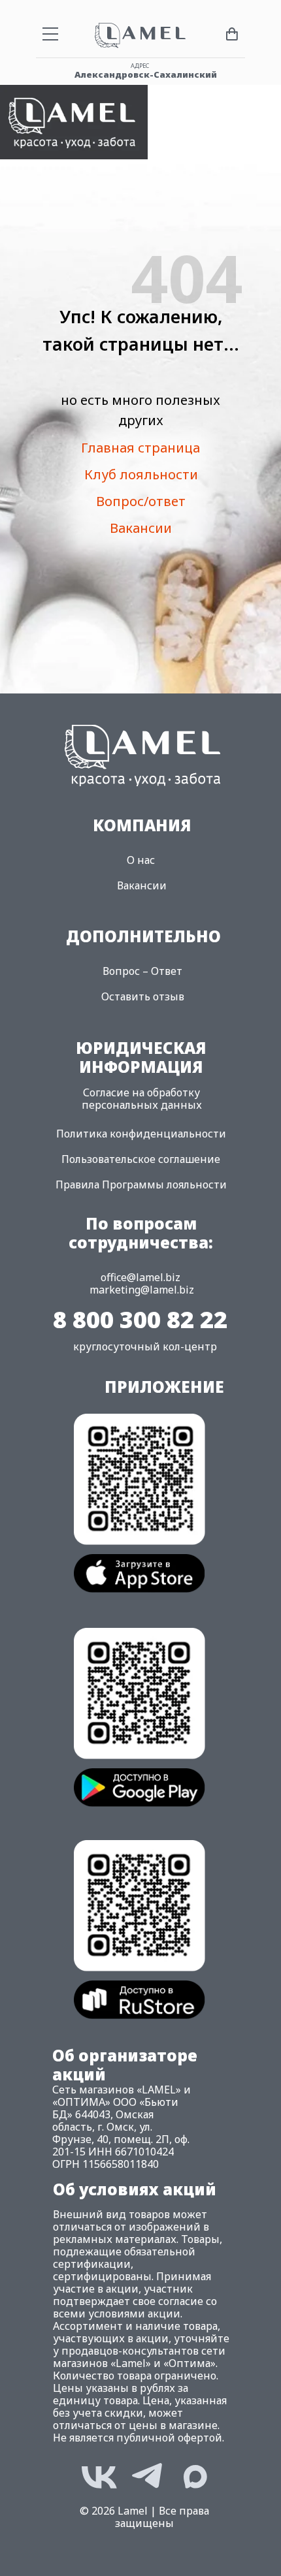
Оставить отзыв (143, 996)
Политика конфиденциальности (141, 1134)
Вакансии (141, 528)
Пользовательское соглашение (141, 1159)
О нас (141, 860)
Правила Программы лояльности (141, 1185)
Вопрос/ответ (141, 501)
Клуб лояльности (141, 474)
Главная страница (140, 448)
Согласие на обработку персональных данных (142, 1099)
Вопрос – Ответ (142, 971)
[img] (74, 122)
